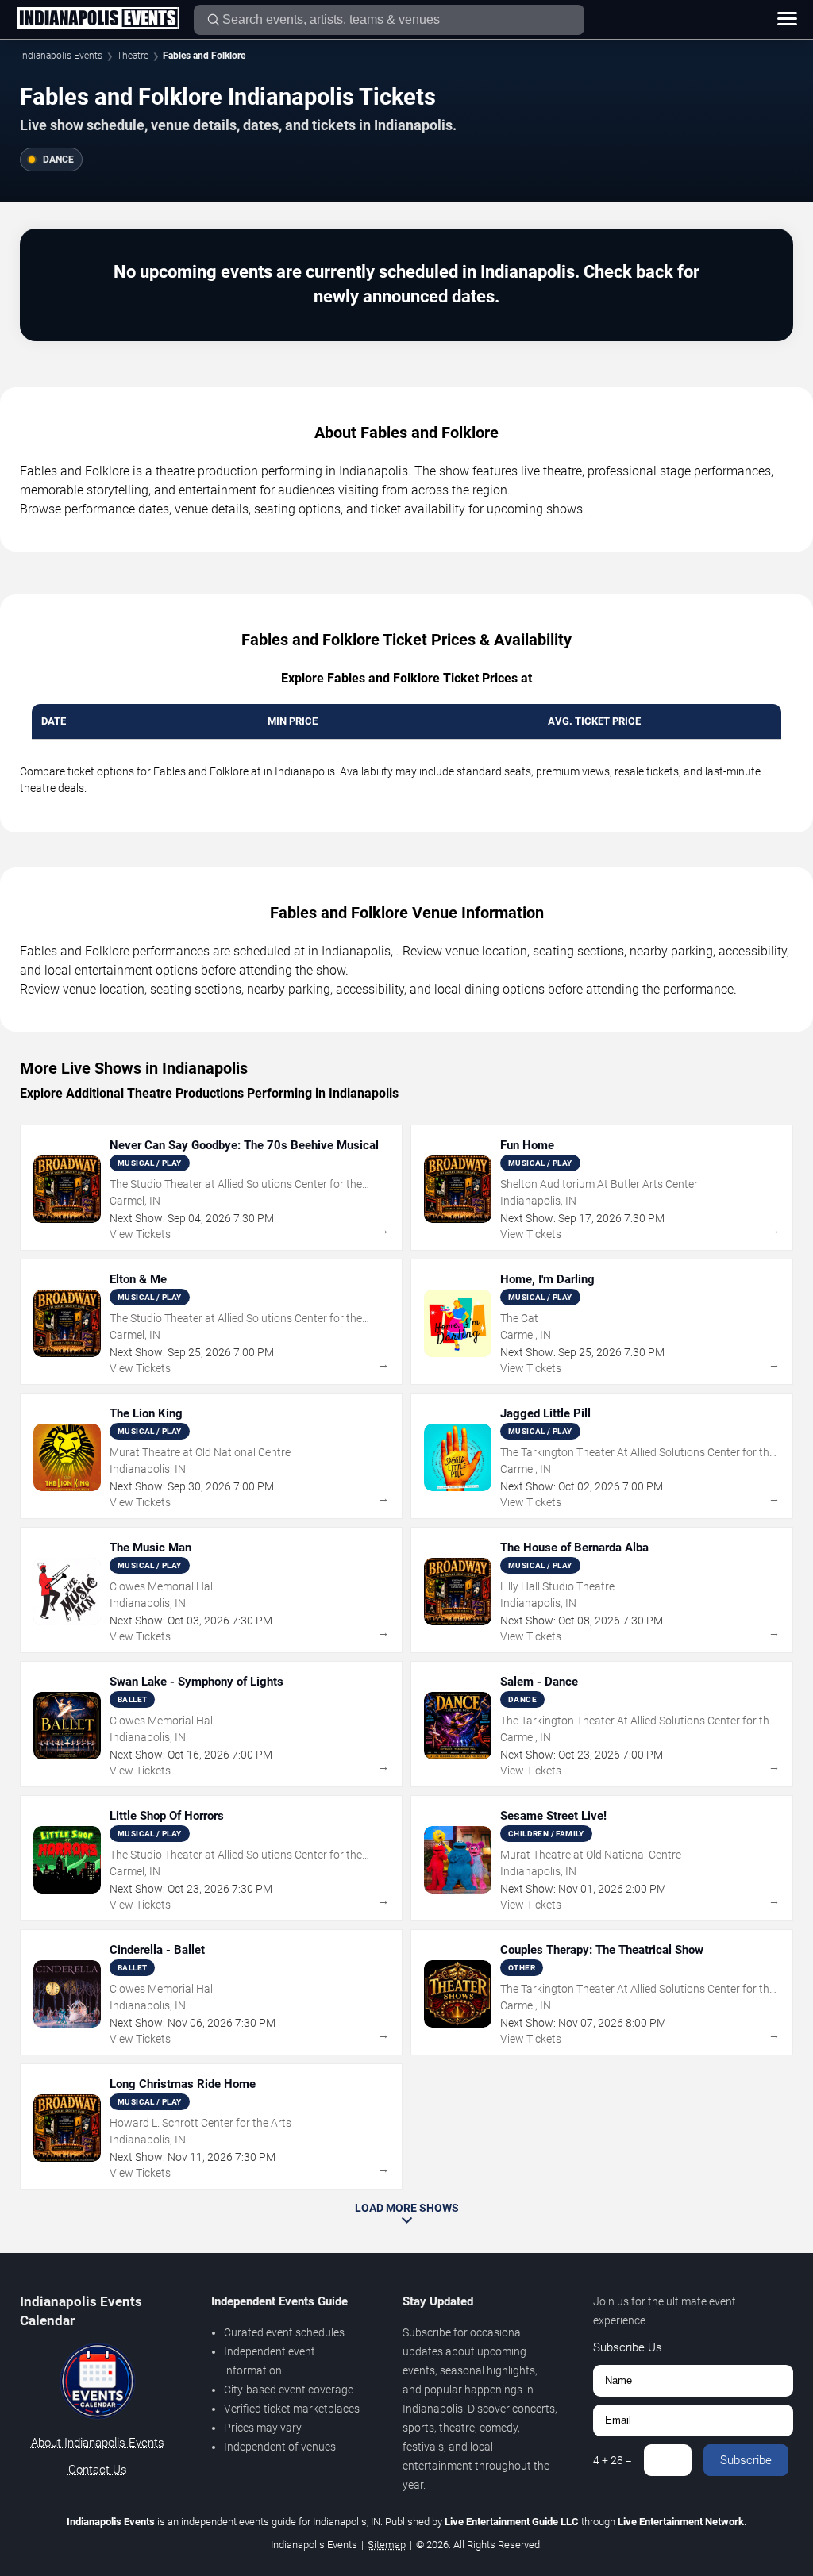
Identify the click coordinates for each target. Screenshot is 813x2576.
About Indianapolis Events (98, 2443)
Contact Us (98, 2470)
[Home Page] (98, 19)
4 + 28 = (613, 2460)
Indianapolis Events (61, 56)
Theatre (133, 56)
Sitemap (387, 2545)
